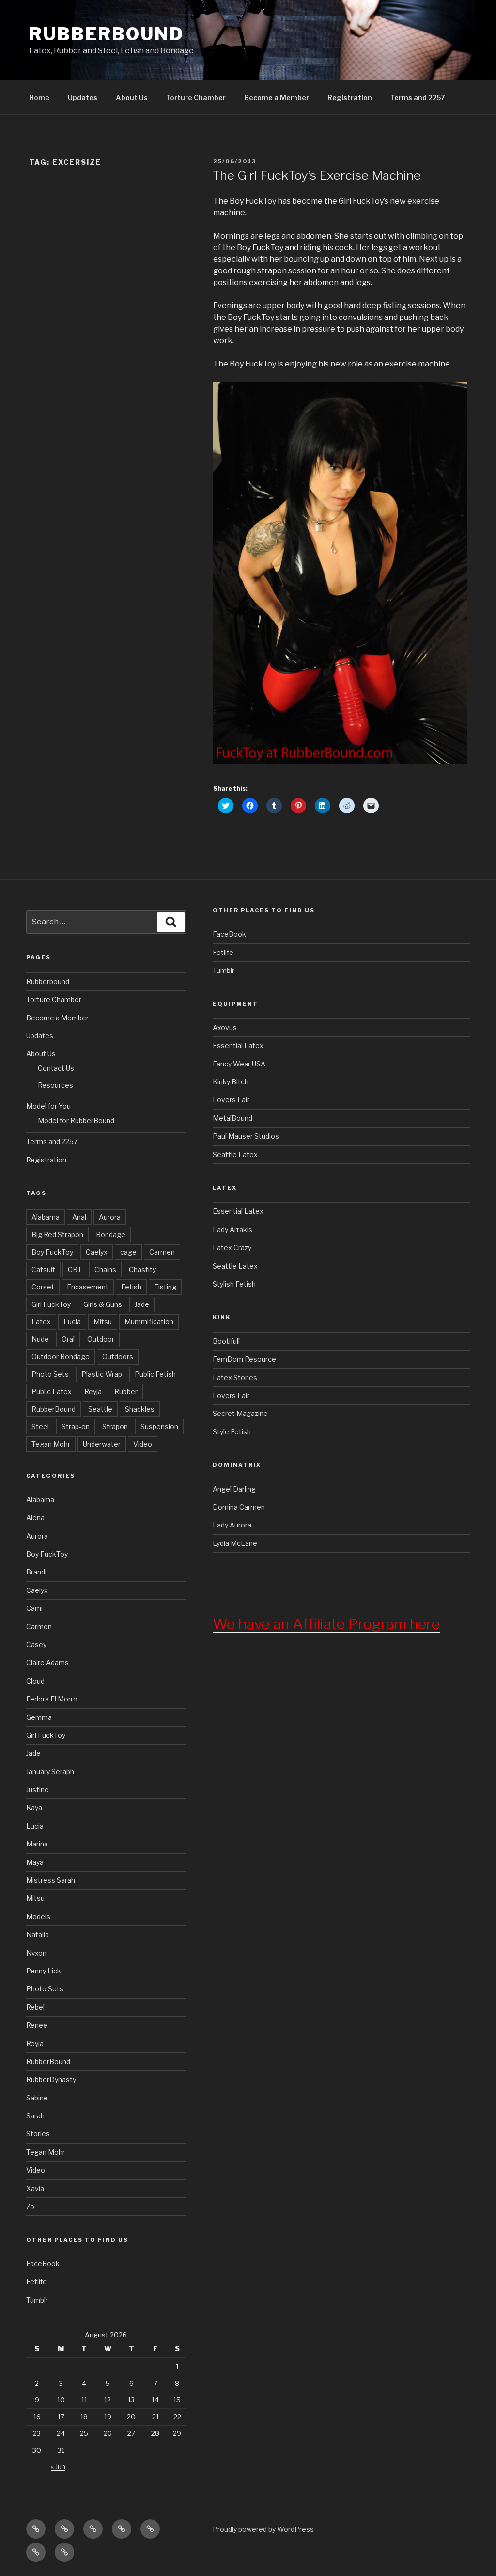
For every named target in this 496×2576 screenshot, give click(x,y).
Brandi (36, 1572)
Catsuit (43, 1269)
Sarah (35, 2116)
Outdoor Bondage (61, 1357)
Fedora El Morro (52, 1699)
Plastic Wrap (102, 1374)
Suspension (159, 1426)
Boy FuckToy (52, 1252)
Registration (350, 98)
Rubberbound (48, 981)
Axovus (225, 1027)
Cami (34, 1608)
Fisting (165, 1287)
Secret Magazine (240, 1413)
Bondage (111, 1234)
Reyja (93, 1391)
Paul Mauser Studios (246, 1136)
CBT (75, 1269)
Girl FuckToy (51, 1304)
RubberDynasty (51, 2079)
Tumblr (37, 2300)
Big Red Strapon (57, 1234)
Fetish (131, 1287)
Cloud (35, 1681)
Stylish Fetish (234, 1284)
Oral (68, 1339)
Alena (35, 1518)
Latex (41, 1322)
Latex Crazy (232, 1248)
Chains (105, 1269)
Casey (36, 1645)
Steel (40, 1426)
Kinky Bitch (231, 1082)
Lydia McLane (235, 1543)
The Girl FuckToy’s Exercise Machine (317, 175)
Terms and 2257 (418, 98)
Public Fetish (155, 1374)
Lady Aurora (232, 1525)
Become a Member (277, 98)
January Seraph (50, 1772)
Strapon (115, 1426)
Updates (83, 98)
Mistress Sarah (51, 1880)
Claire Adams (47, 1662)
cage (128, 1252)
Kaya (34, 1807)
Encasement (88, 1287)
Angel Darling (234, 1489)
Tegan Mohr (51, 1444)
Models (38, 1916)
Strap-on (76, 1426)
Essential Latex (238, 1045)
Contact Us (56, 1068)
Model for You (48, 1106)
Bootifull (226, 1341)
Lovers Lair (231, 1100)
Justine (38, 1789)
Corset (43, 1287)
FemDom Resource (244, 1359)
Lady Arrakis (232, 1230)
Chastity (142, 1269)
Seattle (100, 1409)
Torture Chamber (196, 98)
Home (39, 98)
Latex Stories (235, 1377)
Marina (37, 1844)
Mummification (149, 1322)
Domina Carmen (239, 1507)
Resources (55, 1085)
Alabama (46, 1217)
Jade (142, 1304)
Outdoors (118, 1357)
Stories (38, 2134)
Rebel (35, 2007)
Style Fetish (232, 1432)
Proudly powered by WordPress (263, 2529)
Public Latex (52, 1391)
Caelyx (97, 1252)
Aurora (110, 1217)
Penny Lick (44, 1971)
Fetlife (37, 2282)
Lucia (72, 1322)
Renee (37, 2025)
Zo (30, 2206)
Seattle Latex (235, 1154)
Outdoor (101, 1339)
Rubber (126, 1391)
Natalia (38, 1934)
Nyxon (36, 1953)
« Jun (58, 2467)
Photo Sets (50, 1374)
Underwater (102, 1444)
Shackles (140, 1409)
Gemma (39, 1717)
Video (143, 1444)
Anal (79, 1217)
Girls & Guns (103, 1304)
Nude (40, 1339)
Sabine (37, 2098)
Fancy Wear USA (239, 1064)
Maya (35, 1862)
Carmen (162, 1252)
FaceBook (43, 2264)
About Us (132, 98)
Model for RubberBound (76, 1121)
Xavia (35, 2188)
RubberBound (107, 34)
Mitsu (103, 1322)
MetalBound (232, 1118)
